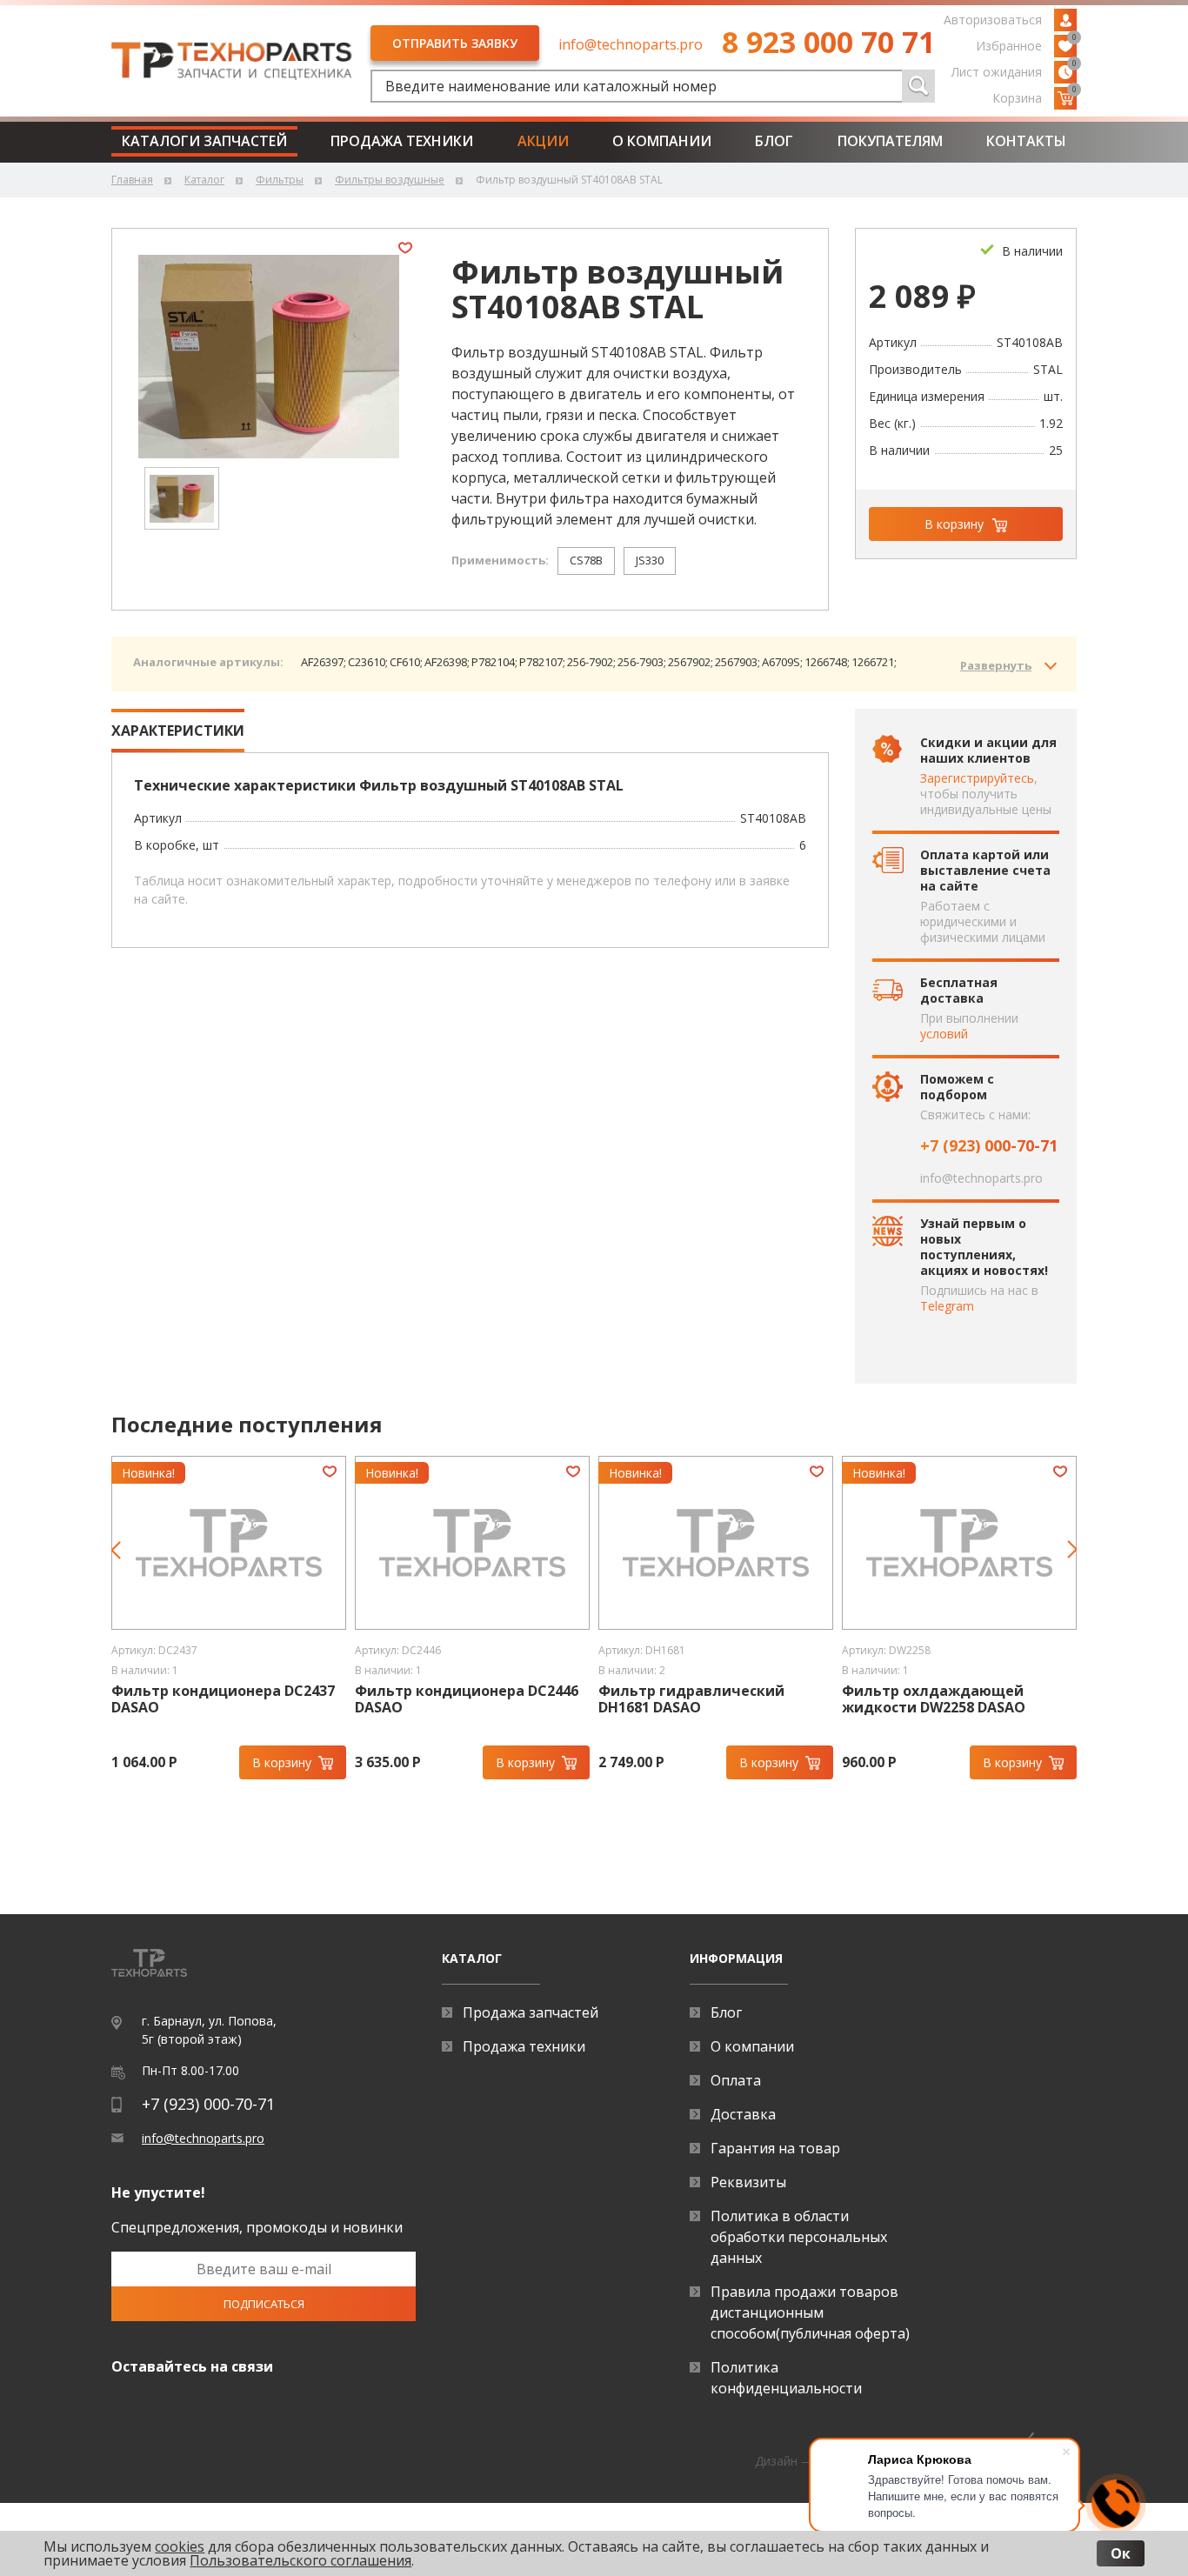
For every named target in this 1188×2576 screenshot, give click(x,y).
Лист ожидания (1014, 70)
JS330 (650, 560)
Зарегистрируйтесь (977, 778)
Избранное (1026, 44)
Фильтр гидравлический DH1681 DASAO (691, 1699)
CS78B (586, 560)
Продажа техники (402, 141)
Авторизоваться (993, 20)
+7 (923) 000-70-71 (989, 1145)
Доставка (743, 2114)
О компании (662, 141)
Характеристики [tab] (178, 731)
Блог (774, 141)
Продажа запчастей (531, 2012)
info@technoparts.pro (631, 44)
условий (944, 1034)
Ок (1121, 2553)
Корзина (1034, 97)
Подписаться (264, 2304)
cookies (180, 2546)
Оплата (736, 2080)
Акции (543, 141)
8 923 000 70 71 (828, 42)
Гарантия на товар (775, 2148)
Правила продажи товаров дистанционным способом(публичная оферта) (810, 2312)
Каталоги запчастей (204, 141)
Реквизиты (748, 2182)
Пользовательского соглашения (300, 2560)
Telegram (947, 1306)
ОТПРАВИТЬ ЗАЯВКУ (455, 43)
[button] (123, 1560)
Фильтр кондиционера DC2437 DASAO (223, 1699)
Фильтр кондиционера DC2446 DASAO (467, 1699)
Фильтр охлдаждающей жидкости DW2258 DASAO (934, 1699)
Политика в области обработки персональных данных (799, 2237)
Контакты (1026, 141)
